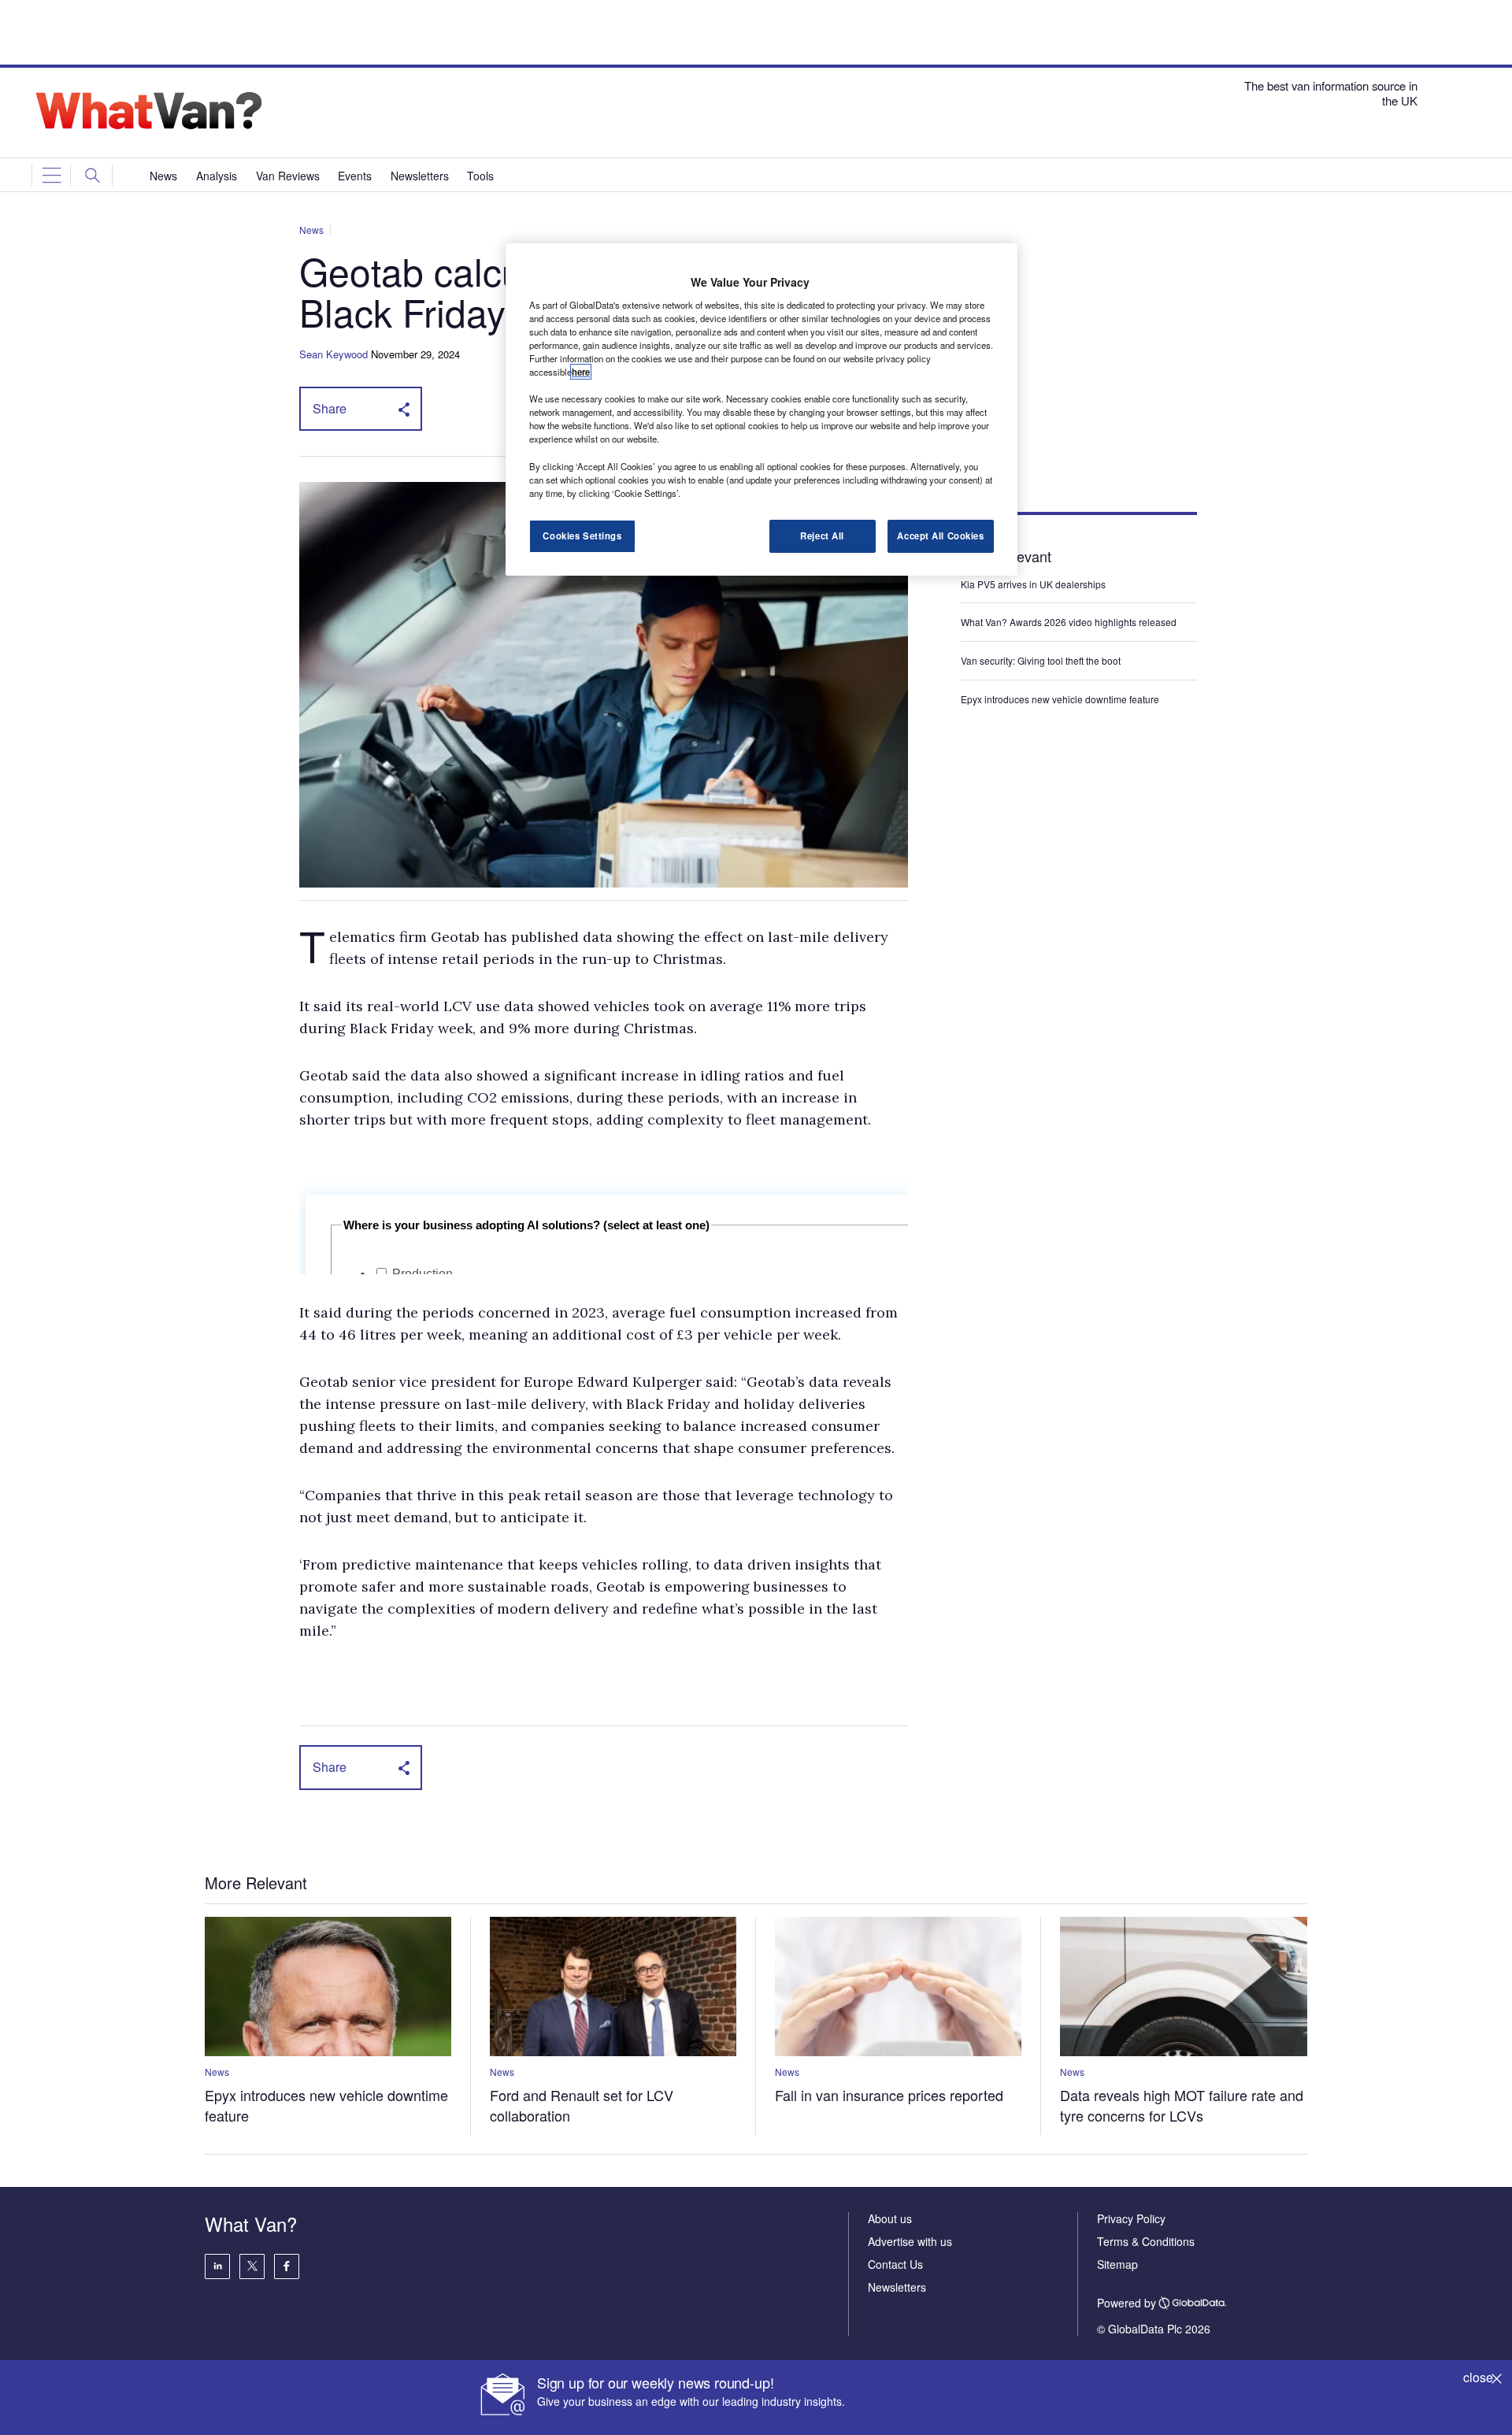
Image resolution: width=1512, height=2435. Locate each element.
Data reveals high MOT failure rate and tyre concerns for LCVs (1182, 2105)
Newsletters (897, 2287)
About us (890, 2218)
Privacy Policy (1131, 2218)
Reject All (822, 536)
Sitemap (1117, 2264)
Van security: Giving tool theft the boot (1041, 660)
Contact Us (895, 2264)
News (311, 230)
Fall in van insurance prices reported (889, 2095)
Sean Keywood (334, 354)
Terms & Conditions (1146, 2241)
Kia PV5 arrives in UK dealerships (1034, 584)
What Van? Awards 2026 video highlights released (1069, 622)
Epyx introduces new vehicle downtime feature (1060, 699)
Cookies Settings (582, 536)
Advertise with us (910, 2241)
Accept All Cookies (940, 536)
